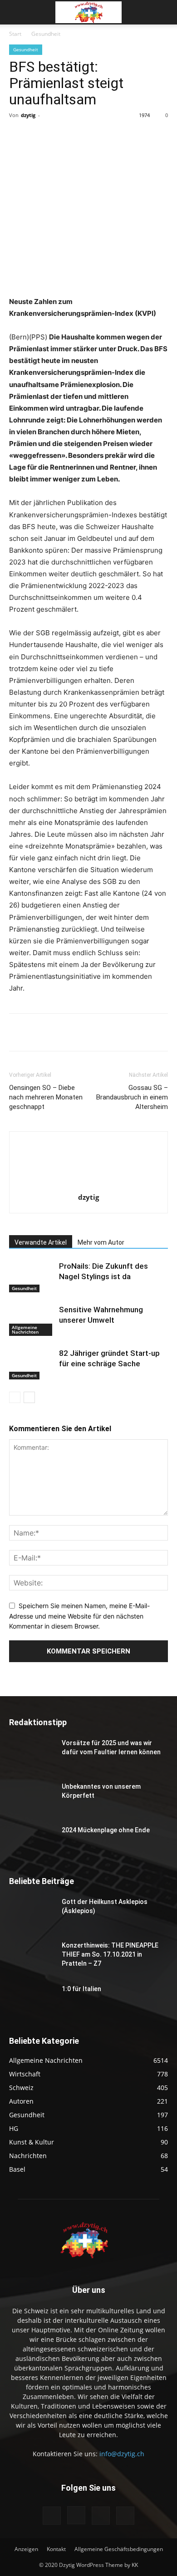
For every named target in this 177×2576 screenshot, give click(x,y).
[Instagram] (76, 2515)
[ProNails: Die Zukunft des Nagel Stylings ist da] (32, 1277)
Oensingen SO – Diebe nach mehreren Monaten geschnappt (46, 1097)
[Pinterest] (88, 136)
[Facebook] (47, 136)
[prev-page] (15, 1397)
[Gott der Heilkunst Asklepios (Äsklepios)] (32, 1913)
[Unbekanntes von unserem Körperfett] (32, 1798)
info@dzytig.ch (122, 2454)
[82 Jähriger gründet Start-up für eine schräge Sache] (32, 1364)
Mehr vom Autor (101, 1242)
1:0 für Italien (81, 1989)
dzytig (28, 115)
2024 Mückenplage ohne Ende (106, 1830)
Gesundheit (46, 34)
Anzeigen (26, 2549)
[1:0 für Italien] (32, 2000)
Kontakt (56, 2549)
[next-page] (29, 1397)
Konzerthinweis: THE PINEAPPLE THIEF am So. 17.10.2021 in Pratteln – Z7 (110, 1954)
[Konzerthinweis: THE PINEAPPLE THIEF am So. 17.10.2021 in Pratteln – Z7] (32, 1957)
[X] (68, 136)
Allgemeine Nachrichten (25, 1330)
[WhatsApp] (109, 136)
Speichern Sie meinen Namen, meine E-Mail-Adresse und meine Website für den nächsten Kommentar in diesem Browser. (79, 1616)
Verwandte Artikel (41, 1242)
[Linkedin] (130, 136)
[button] (15, 12)
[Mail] (101, 2516)
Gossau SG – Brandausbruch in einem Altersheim (132, 1097)
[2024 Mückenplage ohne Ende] (32, 1841)
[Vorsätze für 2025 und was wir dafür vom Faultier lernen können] (32, 1754)
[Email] (151, 136)
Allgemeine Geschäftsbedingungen (119, 2549)
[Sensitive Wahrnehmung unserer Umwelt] (32, 1320)
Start (15, 34)
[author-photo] (88, 1185)
